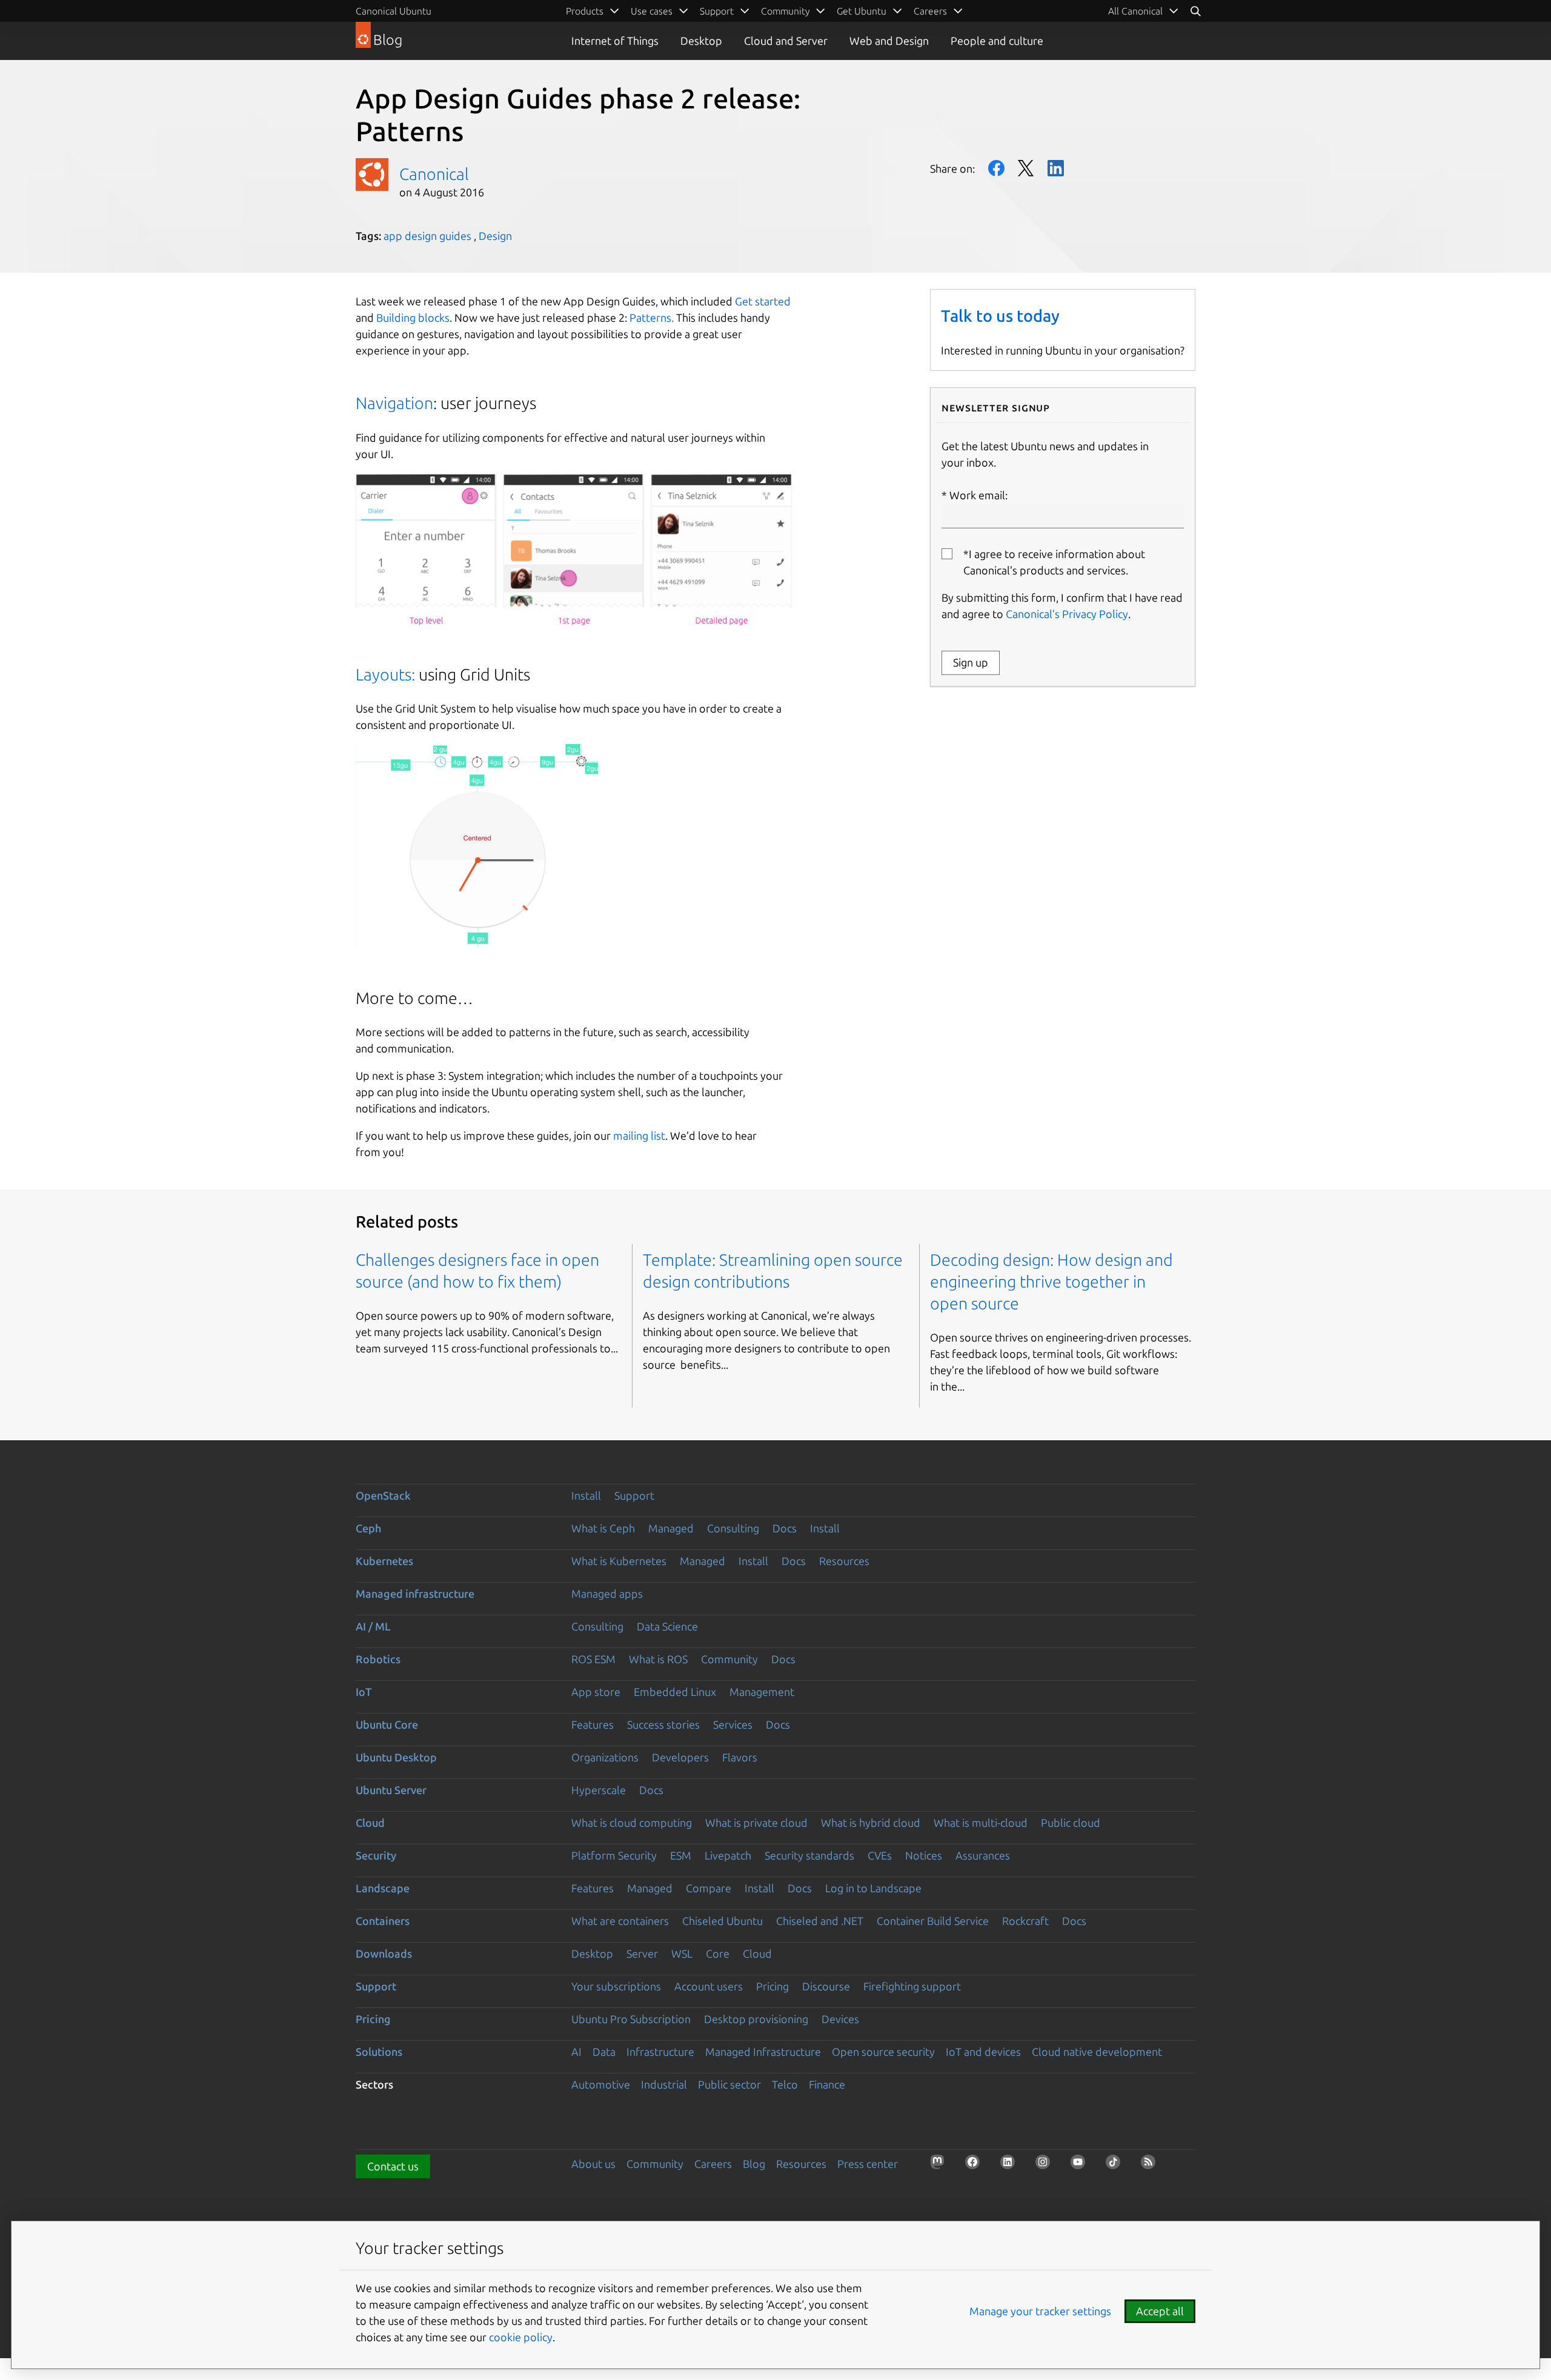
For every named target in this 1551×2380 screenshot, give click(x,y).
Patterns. (652, 317)
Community (729, 1659)
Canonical (434, 174)
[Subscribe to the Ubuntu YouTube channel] (1081, 2166)
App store (596, 1692)
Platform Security (614, 1855)
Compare (709, 1888)
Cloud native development (1097, 2052)
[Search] (1195, 11)
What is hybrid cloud (871, 1823)
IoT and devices (983, 2052)
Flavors (740, 1757)
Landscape (383, 1888)
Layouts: (385, 674)
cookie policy (521, 2337)
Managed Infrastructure (763, 2052)
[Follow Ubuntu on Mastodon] (941, 2166)
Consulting (733, 1528)
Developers (680, 1757)
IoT (364, 1692)
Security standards (809, 1855)
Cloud (370, 1823)
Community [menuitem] (785, 11)
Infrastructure (660, 2052)
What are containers (620, 1921)
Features (593, 1724)
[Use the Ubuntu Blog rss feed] (1152, 2166)
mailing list (639, 1135)
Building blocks (413, 317)
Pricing (772, 1986)
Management (762, 1692)
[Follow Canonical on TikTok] (1117, 2166)
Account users (709, 1986)
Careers (713, 2164)
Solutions (379, 2052)
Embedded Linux (675, 1692)
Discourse (826, 1986)
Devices (840, 2019)
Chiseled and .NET (820, 1921)
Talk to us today (1000, 316)
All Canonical (1135, 11)
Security (376, 1855)
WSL (682, 1953)
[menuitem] (1144, 11)
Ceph (368, 1528)
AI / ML (373, 1626)
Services (733, 1724)
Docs (785, 1528)
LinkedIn (1056, 168)
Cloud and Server (786, 41)
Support (634, 1495)
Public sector (729, 2084)
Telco (785, 2084)
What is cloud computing (632, 1823)
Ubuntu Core (387, 1724)
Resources (844, 1561)
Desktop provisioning (756, 2019)
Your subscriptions (616, 1986)
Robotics (378, 1659)
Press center (868, 2164)
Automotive (601, 2084)
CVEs (880, 1855)
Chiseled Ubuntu (722, 1921)
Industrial (664, 2084)
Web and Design (889, 41)
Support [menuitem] (717, 11)
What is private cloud (756, 1823)
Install (586, 1495)
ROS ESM (593, 1659)
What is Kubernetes (619, 1561)
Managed (671, 1528)
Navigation (394, 403)
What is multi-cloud (981, 1823)
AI (576, 2052)
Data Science (667, 1626)
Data (604, 2052)
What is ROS (658, 1659)
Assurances (983, 1855)
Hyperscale (599, 1790)
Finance (827, 2084)
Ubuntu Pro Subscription (631, 2019)
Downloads (384, 1953)
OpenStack (383, 1495)
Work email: (978, 495)
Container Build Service (933, 1921)
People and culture (997, 41)
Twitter (1026, 168)
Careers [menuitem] (930, 11)
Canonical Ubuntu (394, 11)
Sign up (971, 662)
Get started (763, 301)
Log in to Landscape (873, 1888)
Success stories (663, 1724)
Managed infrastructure (415, 1594)
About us (593, 2164)
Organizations (605, 1757)
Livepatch (728, 1855)
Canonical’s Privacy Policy (1067, 614)
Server (642, 1953)
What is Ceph (603, 1528)
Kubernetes (384, 1561)
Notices (924, 1855)
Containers (383, 1921)
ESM (681, 1855)
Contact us (393, 2166)
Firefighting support (912, 1986)
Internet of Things (615, 41)
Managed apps (607, 1594)
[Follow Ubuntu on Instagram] (1046, 2166)
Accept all (1160, 2311)
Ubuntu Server (391, 1790)
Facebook (996, 168)
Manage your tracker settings (1040, 2311)
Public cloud (1071, 1823)
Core (718, 1953)
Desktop (701, 41)
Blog (754, 2164)
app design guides (427, 236)
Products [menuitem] (585, 11)
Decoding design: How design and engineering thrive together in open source (1051, 1281)
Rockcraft (1025, 1921)
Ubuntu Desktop (396, 1757)
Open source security (883, 2052)
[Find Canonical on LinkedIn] (1011, 2166)
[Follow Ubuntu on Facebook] (976, 2166)
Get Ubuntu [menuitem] (862, 11)
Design (495, 236)
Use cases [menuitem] (652, 11)
